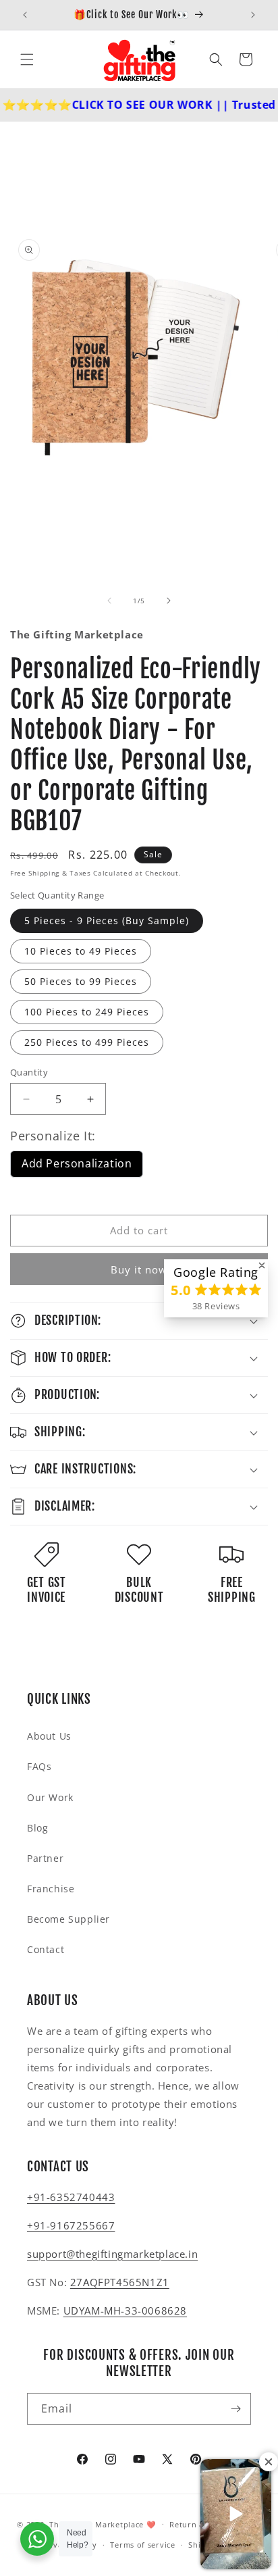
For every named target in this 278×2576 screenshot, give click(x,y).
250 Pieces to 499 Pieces (87, 1042)
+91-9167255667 (71, 2225)
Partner (45, 1858)
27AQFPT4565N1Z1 (120, 2282)
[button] (27, 59)
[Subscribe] (235, 2409)
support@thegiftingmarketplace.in (112, 2254)
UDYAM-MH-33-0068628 (125, 2310)
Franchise (51, 1889)
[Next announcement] (253, 15)
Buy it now (139, 1269)
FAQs (39, 1766)
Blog (37, 1828)
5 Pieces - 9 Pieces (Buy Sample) (107, 920)
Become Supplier (68, 1919)
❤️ (151, 2524)
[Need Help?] (37, 2539)
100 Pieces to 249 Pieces (87, 1012)
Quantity (29, 1072)
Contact (46, 1949)
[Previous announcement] (25, 15)
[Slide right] (169, 601)
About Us (49, 1736)
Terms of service (142, 2545)
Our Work (50, 1797)
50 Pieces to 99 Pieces (81, 981)
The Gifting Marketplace (96, 2524)
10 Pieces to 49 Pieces (81, 951)
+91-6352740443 (71, 2197)
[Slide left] (109, 601)
